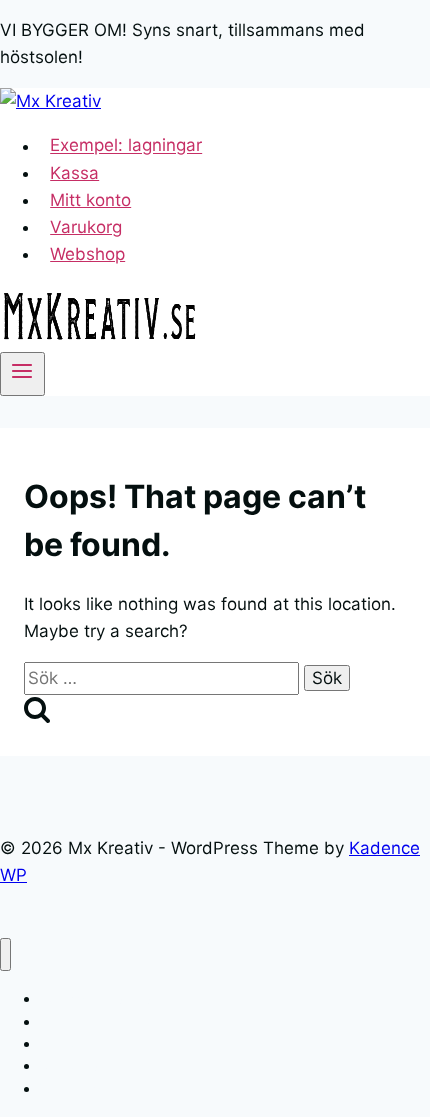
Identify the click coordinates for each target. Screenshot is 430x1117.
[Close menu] (5, 954)
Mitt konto (90, 200)
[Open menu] (22, 374)
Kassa (74, 173)
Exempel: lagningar (126, 146)
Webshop (87, 254)
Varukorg (86, 227)
